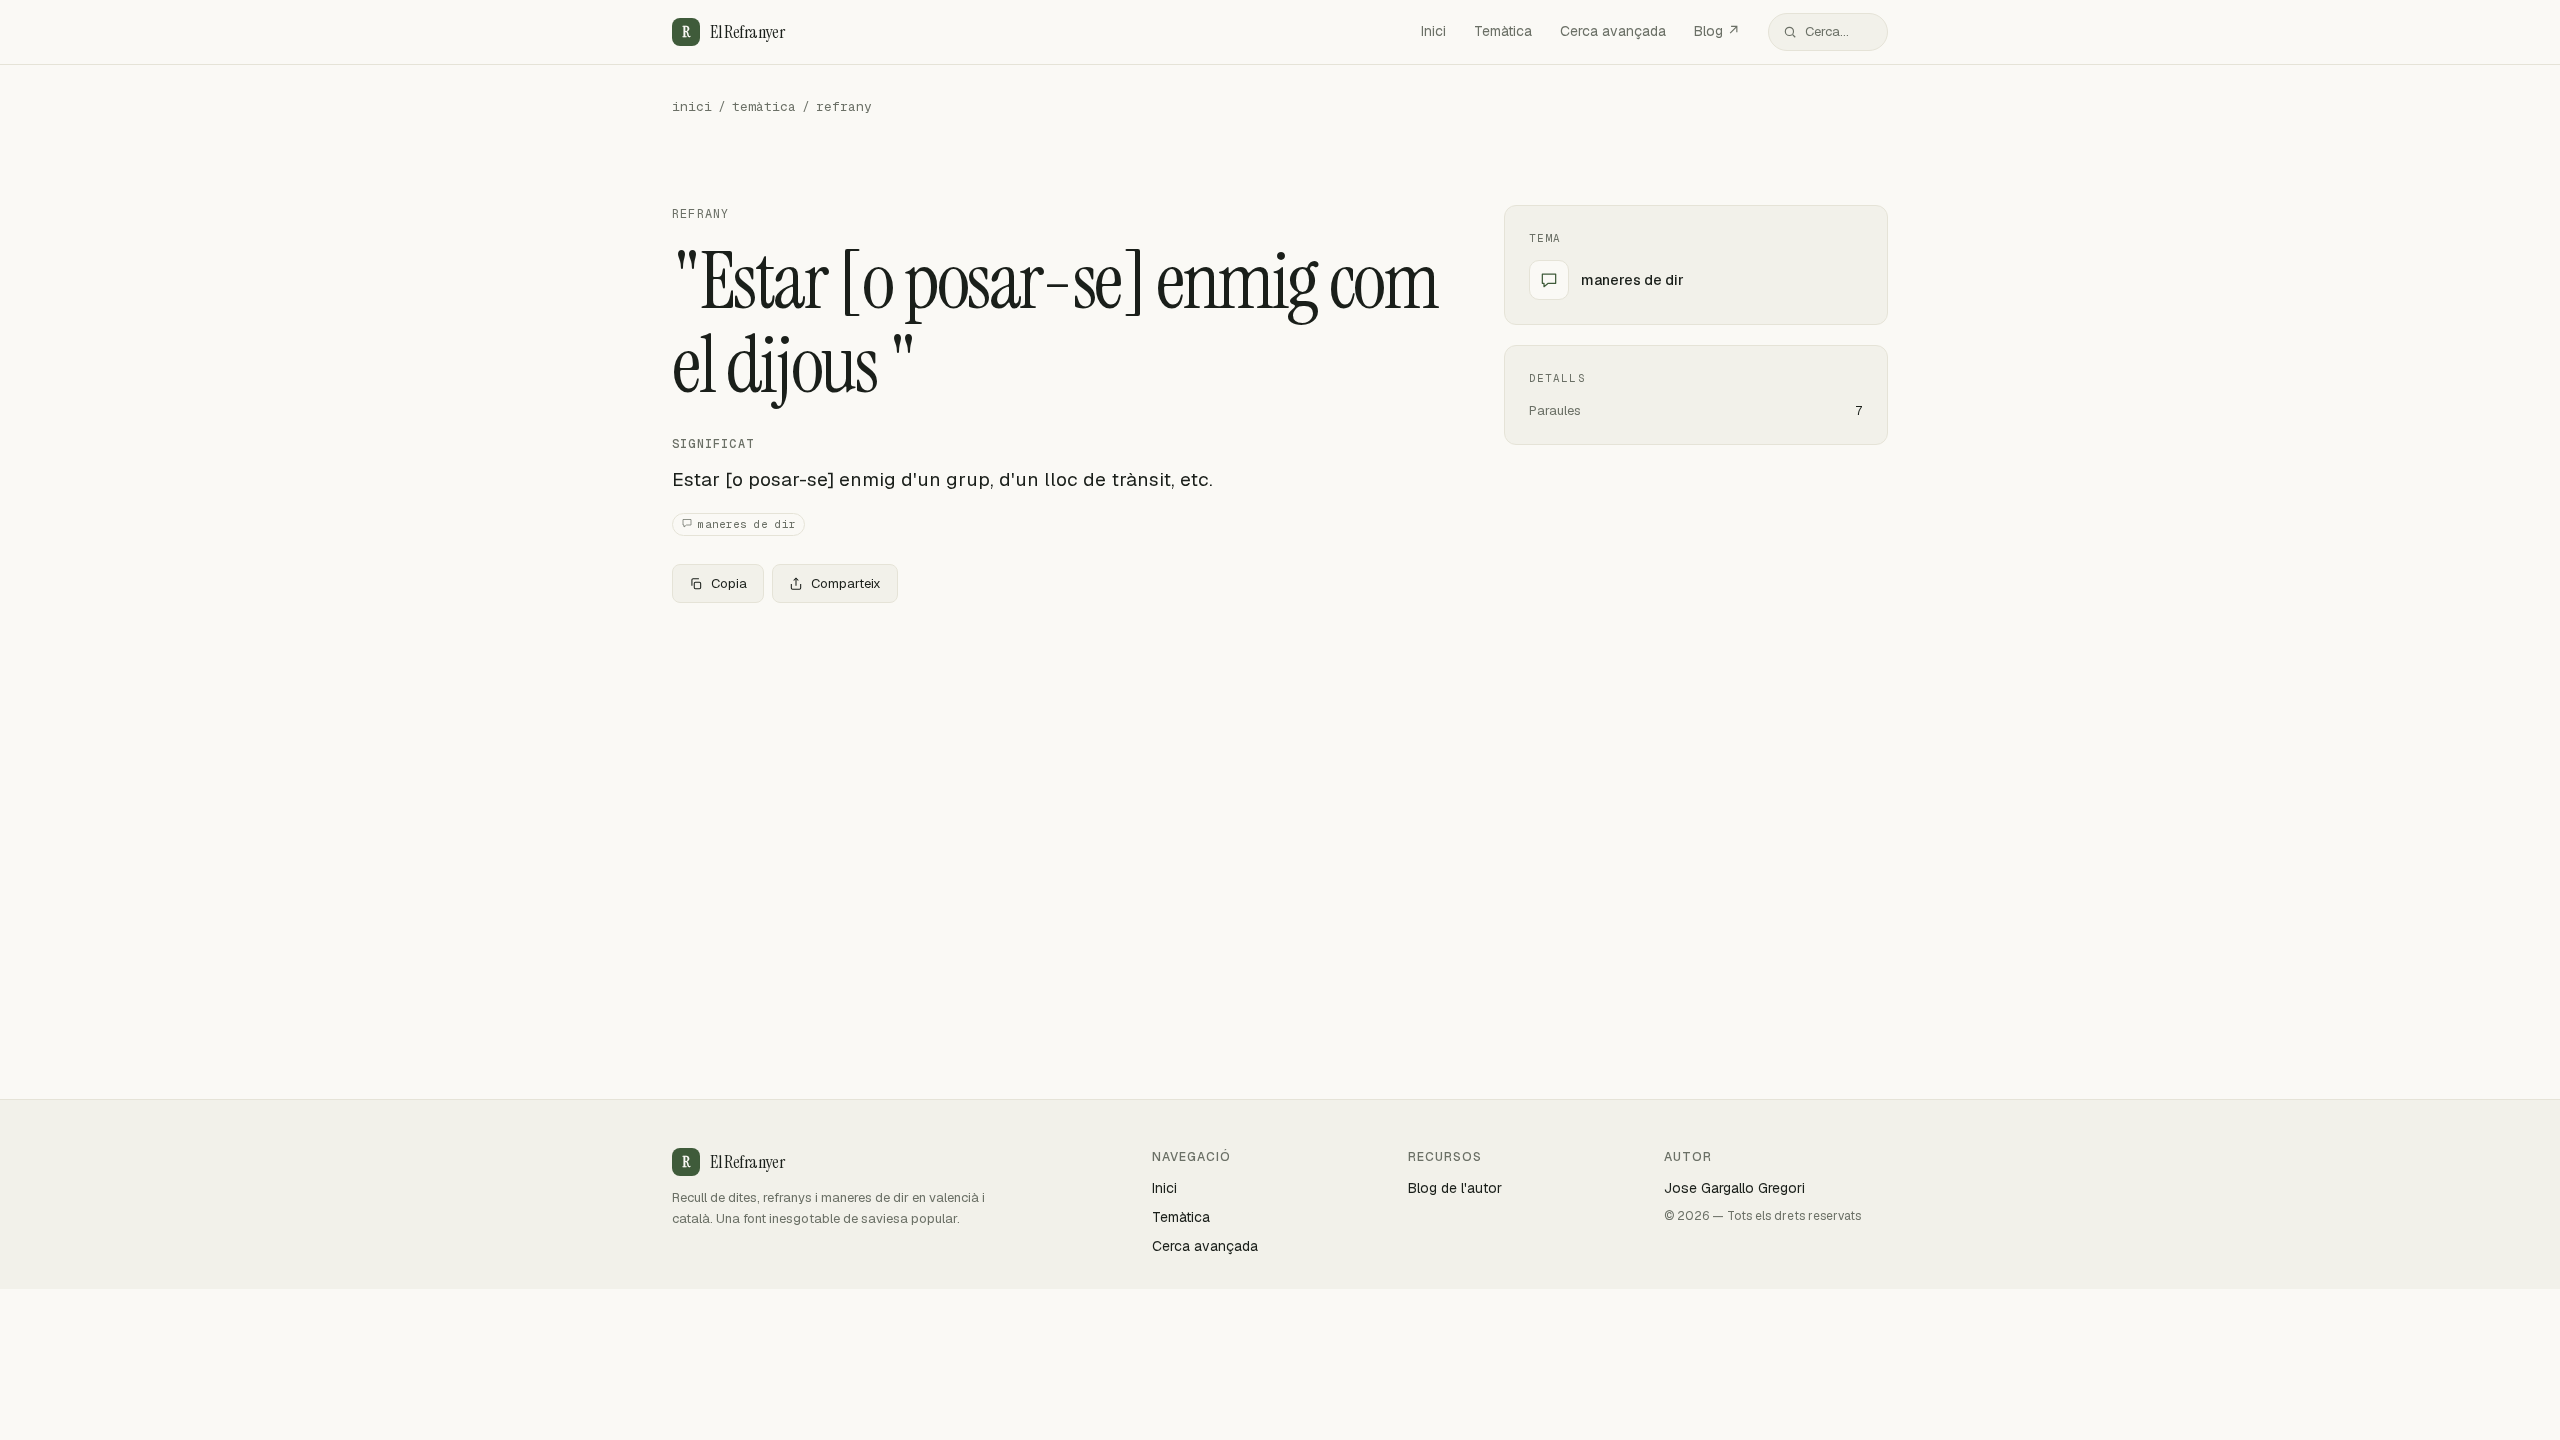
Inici (1433, 31)
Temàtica (1503, 31)
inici (692, 106)
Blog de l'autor (1455, 1188)
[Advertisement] (1056, 767)
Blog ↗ (1717, 31)
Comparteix (846, 583)
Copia (729, 583)
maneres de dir (747, 524)
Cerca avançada (1613, 31)
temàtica (764, 106)
